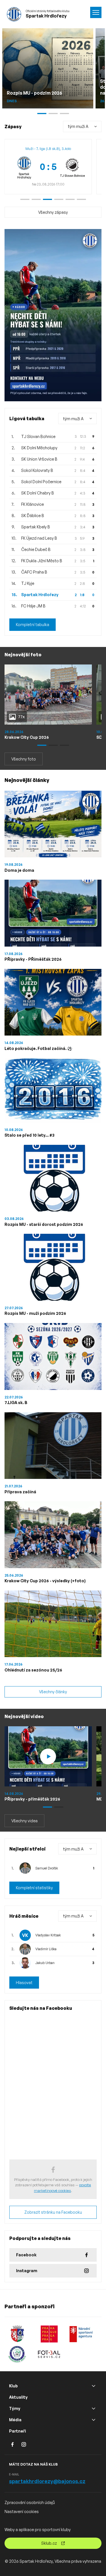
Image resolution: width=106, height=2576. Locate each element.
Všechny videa (24, 1821)
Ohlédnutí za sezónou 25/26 (33, 1670)
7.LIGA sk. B (16, 1403)
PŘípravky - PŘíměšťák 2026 (33, 959)
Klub (13, 2386)
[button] (25, 199)
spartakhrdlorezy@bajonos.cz (47, 2481)
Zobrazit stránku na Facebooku (53, 2212)
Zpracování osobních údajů (30, 2502)
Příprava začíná (20, 1492)
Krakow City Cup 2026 (27, 737)
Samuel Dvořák (47, 1868)
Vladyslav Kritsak (48, 1935)
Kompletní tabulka (33, 625)
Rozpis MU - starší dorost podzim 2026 (44, 1224)
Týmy (15, 2408)
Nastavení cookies (22, 2511)
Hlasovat (24, 1983)
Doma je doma (19, 870)
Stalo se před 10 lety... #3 (30, 1135)
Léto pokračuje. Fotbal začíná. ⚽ (38, 1048)
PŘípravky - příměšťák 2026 (32, 1799)
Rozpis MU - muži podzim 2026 (35, 1313)
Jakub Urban (45, 1963)
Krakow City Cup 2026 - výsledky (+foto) (45, 1581)
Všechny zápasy (53, 212)
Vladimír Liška (46, 1949)
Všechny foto (24, 759)
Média (15, 2420)
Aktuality (18, 2397)
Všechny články (53, 1692)
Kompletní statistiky (34, 1888)
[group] (48, 167)
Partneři (18, 2431)
